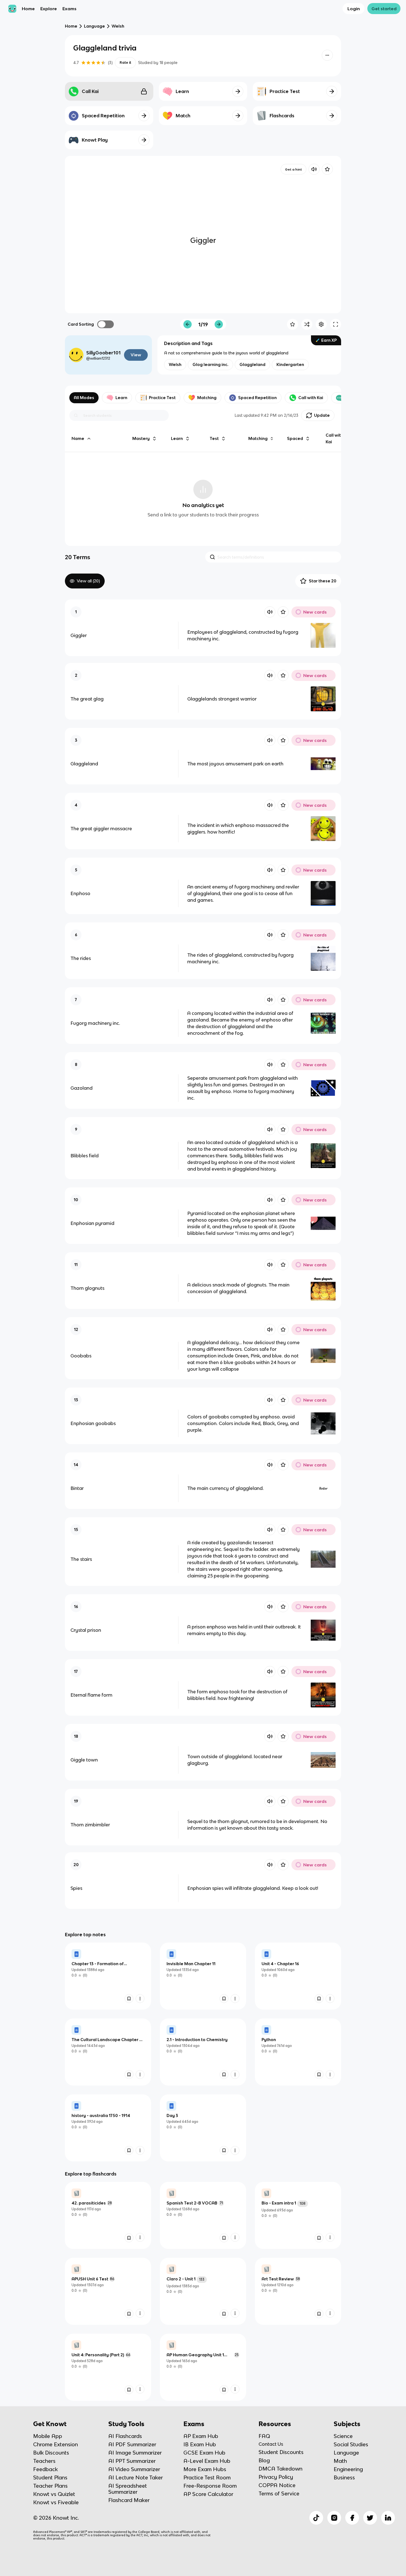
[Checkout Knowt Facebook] (352, 2518)
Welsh (118, 26)
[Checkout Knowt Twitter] (370, 2518)
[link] (108, 1976)
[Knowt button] (327, 55)
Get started (384, 9)
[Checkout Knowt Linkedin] (388, 2518)
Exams (69, 9)
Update (322, 415)
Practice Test (162, 398)
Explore (49, 9)
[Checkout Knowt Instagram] (334, 2518)
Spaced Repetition (257, 398)
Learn (121, 398)
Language (94, 26)
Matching (207, 398)
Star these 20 (323, 581)
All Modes (84, 398)
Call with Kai (311, 398)
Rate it (125, 63)
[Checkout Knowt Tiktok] (316, 2518)
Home (28, 9)
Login (354, 9)
